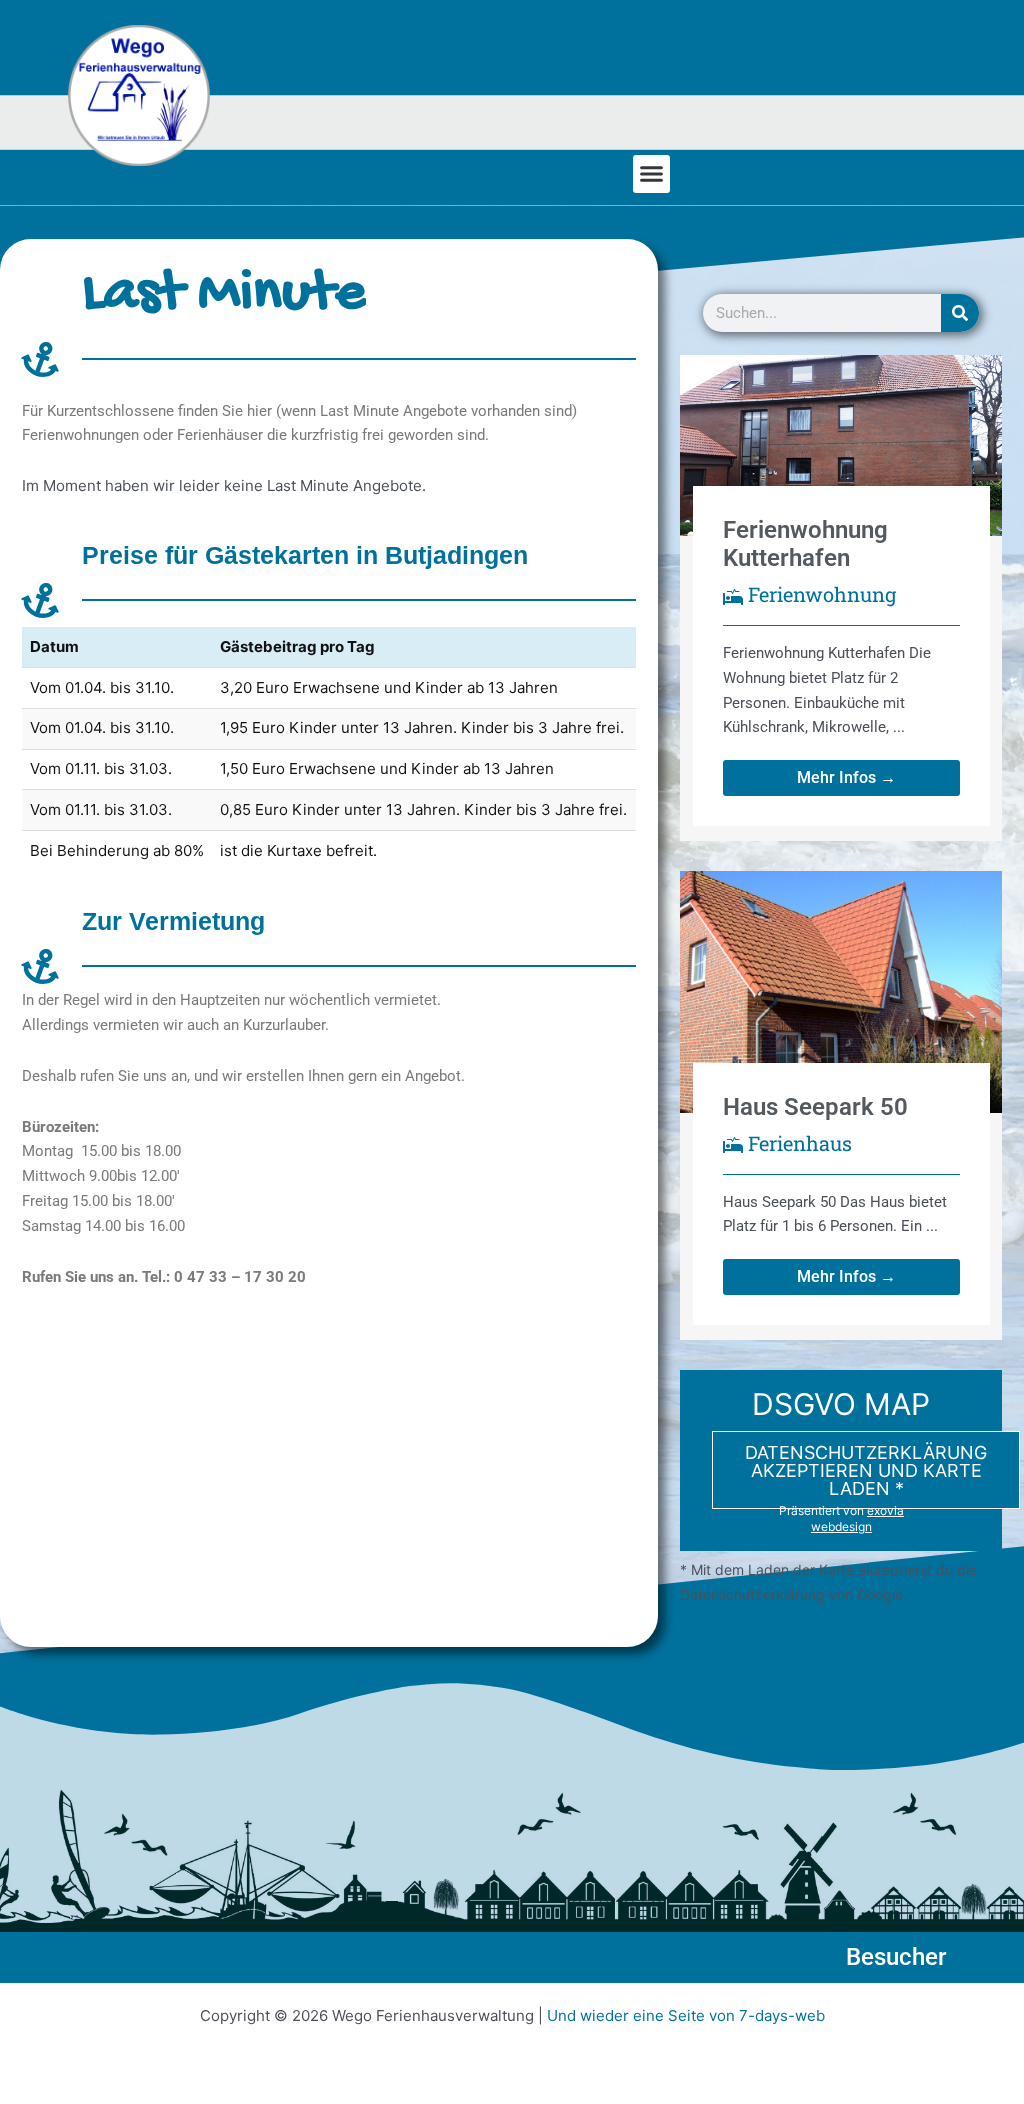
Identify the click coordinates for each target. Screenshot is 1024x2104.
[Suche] (960, 313)
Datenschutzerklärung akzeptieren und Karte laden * (866, 1470)
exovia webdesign (857, 1518)
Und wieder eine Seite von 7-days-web (686, 2015)
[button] (652, 174)
